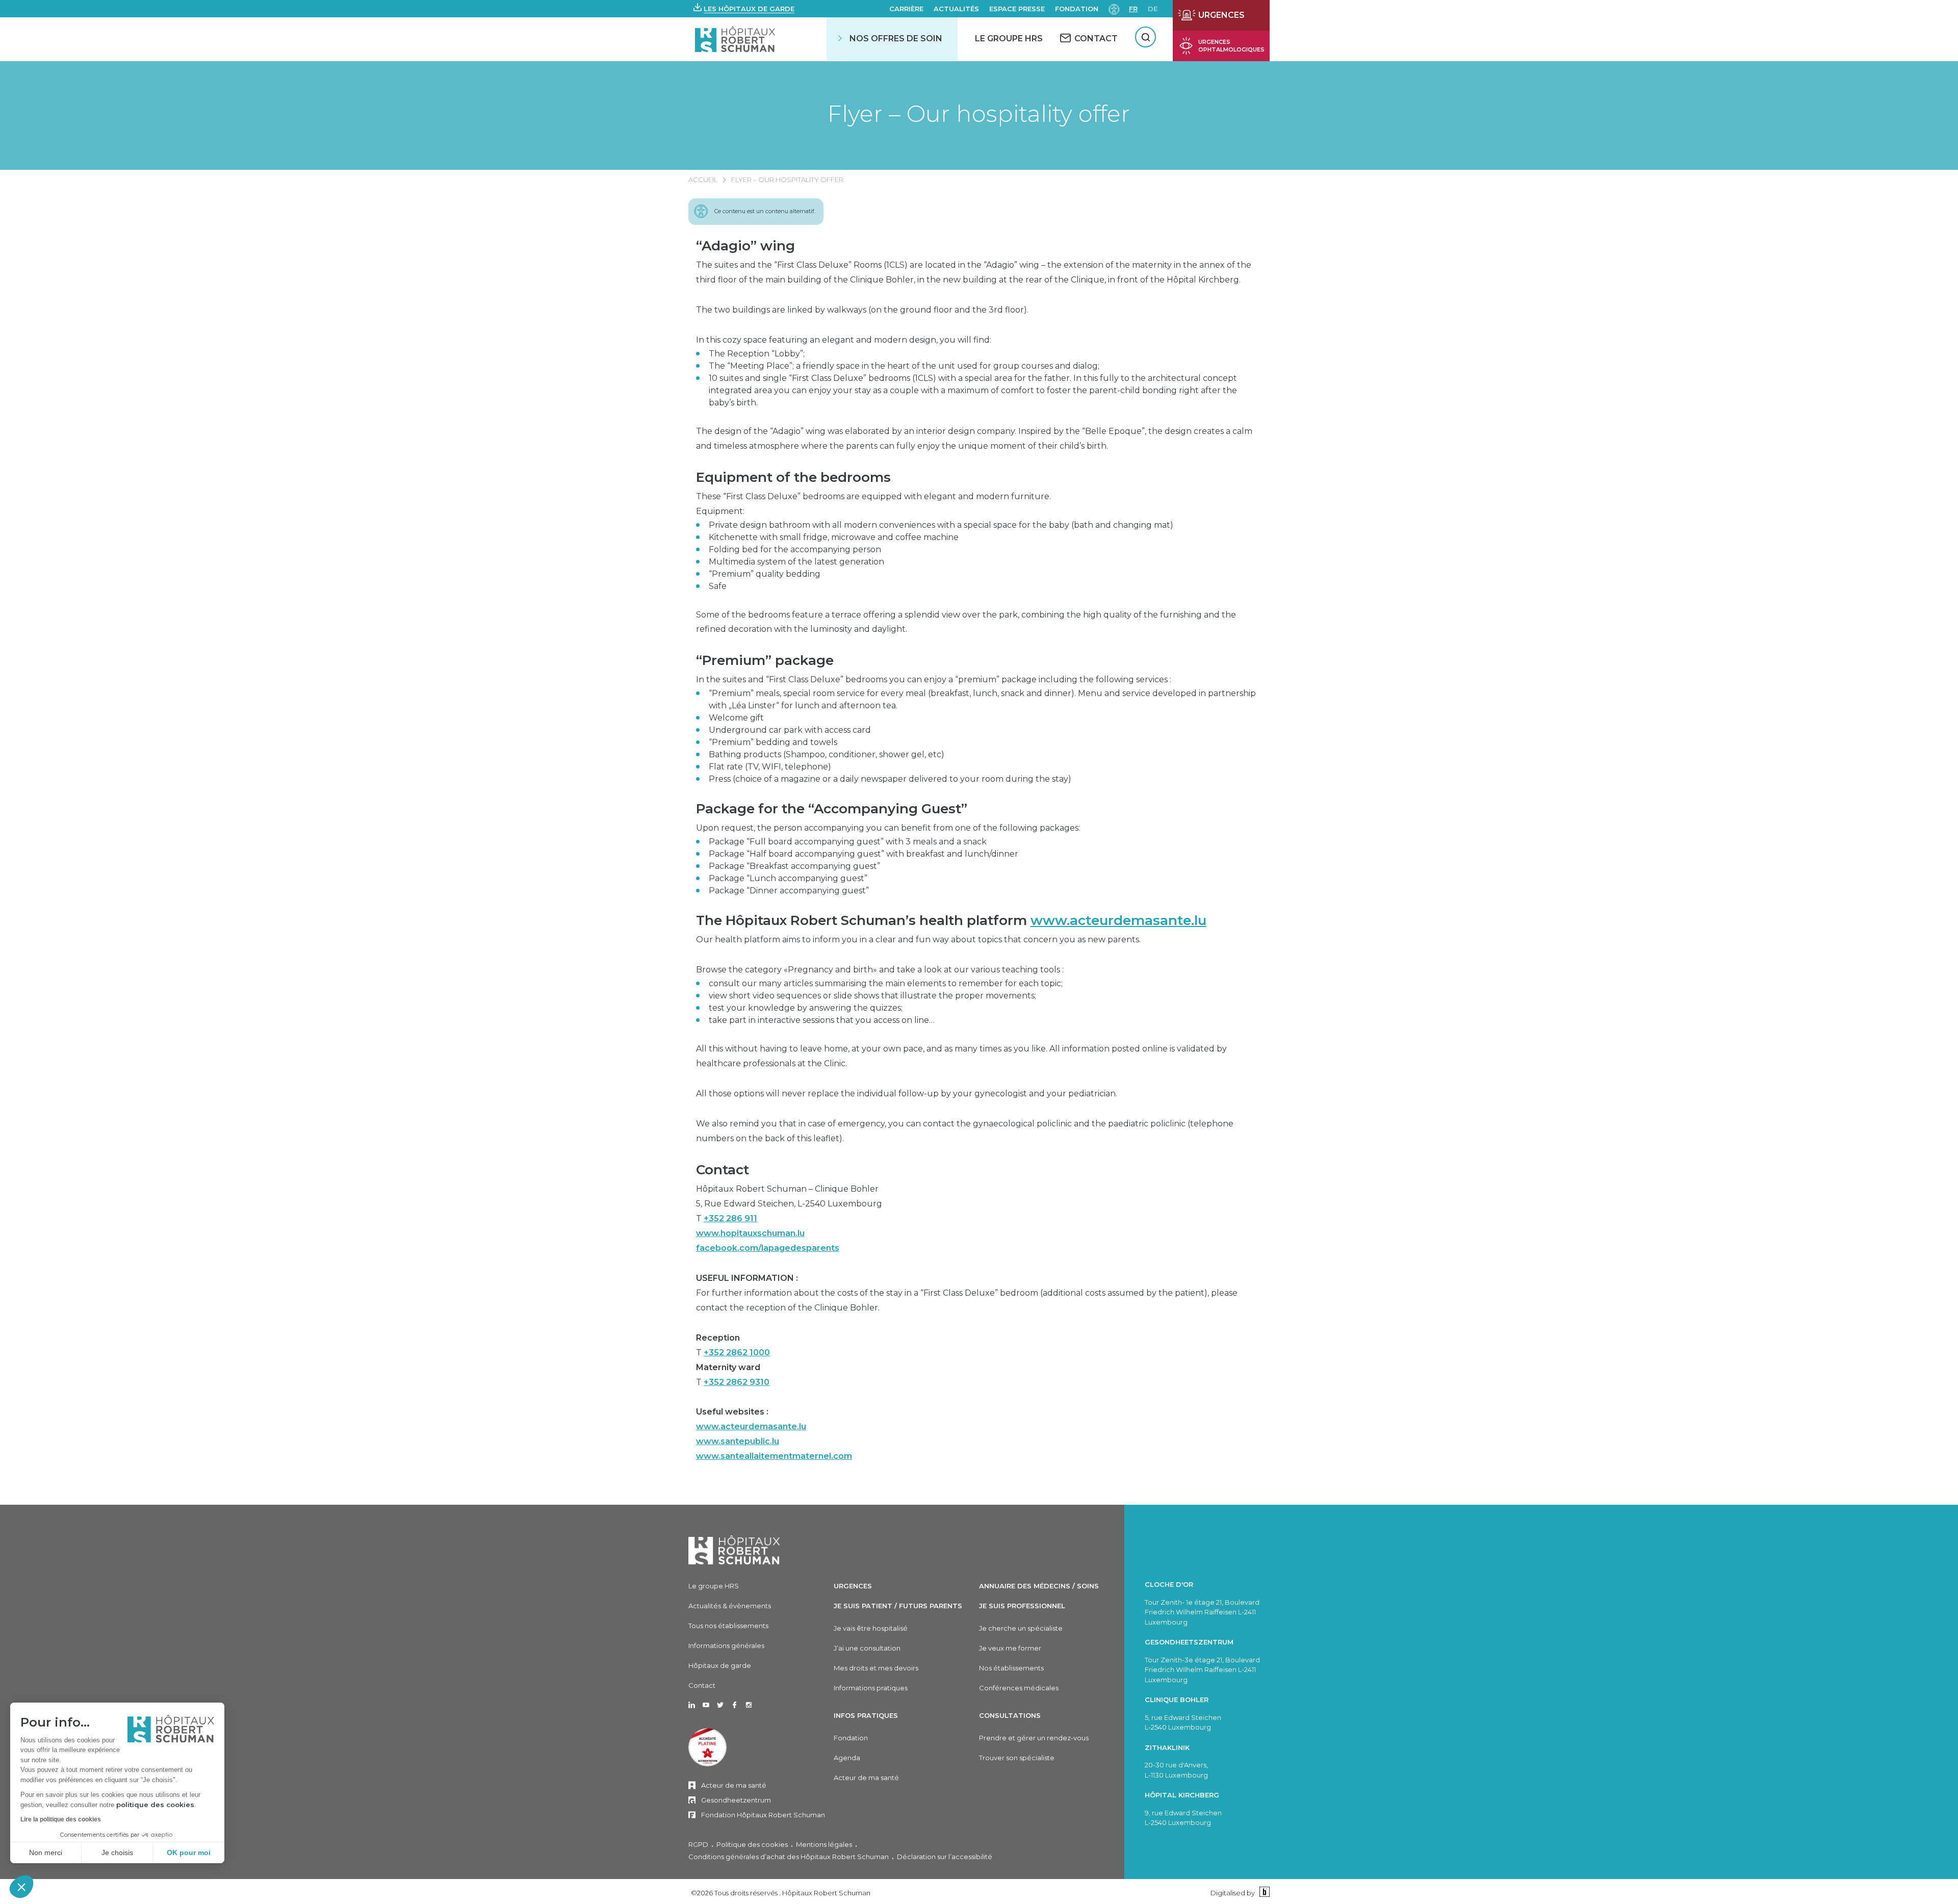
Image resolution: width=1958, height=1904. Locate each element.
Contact (723, 1170)
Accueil (703, 179)
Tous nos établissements (728, 1626)
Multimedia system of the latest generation (796, 562)
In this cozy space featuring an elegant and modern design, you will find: (844, 340)
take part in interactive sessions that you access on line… (822, 1020)
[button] (21, 1887)
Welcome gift (736, 718)
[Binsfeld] (1263, 1893)
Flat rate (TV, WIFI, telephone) (770, 767)
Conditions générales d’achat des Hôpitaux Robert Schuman (789, 1857)
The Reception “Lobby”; (757, 354)
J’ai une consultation (867, 1648)
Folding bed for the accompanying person (795, 549)
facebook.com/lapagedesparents (768, 1248)
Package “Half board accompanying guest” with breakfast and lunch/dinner (864, 854)
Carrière (906, 9)
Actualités (956, 9)
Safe (718, 586)
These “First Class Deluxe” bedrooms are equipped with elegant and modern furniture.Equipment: (873, 504)
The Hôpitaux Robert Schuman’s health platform (951, 920)
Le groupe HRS (714, 1586)
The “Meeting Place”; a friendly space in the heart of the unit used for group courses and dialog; (904, 366)
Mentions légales (824, 1844)
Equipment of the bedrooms (793, 477)
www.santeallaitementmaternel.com (774, 1456)
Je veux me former (1010, 1648)
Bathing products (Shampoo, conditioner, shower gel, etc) (827, 754)
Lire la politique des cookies (61, 1819)
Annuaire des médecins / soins (1039, 1586)
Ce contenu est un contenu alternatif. (765, 211)
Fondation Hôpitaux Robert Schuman (763, 1815)
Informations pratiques (871, 1688)
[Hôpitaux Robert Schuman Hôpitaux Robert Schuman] (736, 39)
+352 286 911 (730, 1218)
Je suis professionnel (1022, 1606)
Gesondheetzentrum (736, 1800)
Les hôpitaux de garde (749, 9)
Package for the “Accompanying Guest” (832, 809)
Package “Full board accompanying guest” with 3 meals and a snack (848, 842)
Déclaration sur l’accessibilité (945, 1857)
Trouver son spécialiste (1017, 1758)
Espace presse (1017, 9)
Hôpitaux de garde (720, 1665)
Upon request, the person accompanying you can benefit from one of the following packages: (888, 828)
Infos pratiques (866, 1715)
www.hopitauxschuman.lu (750, 1233)
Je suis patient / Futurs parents (898, 1606)
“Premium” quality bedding (765, 574)
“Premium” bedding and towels (773, 742)
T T (733, 1360)
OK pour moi (189, 1852)
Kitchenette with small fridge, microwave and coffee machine (834, 537)
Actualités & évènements (730, 1606)
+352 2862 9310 (737, 1382)
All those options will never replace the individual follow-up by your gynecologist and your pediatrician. (907, 1093)
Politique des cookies (752, 1844)
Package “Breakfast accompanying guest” (794, 866)
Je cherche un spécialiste (1021, 1628)
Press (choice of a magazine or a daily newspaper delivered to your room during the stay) (890, 779)
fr (1133, 9)
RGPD (698, 1844)
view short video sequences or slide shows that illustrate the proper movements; (872, 996)
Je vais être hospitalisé (871, 1628)
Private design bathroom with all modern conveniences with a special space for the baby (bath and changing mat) (941, 525)
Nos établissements (1011, 1668)
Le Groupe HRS (1009, 38)
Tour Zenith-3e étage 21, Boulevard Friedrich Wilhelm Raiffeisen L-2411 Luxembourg (1202, 1670)
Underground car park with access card (790, 730)
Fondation (1077, 9)
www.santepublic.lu (738, 1441)
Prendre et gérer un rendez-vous (1034, 1738)
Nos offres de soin (896, 38)
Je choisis (117, 1852)
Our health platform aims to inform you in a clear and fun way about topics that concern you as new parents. (918, 940)
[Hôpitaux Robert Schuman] (734, 1550)
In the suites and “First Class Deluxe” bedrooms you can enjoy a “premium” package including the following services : (934, 679)
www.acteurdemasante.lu (1118, 920)
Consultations (1010, 1715)
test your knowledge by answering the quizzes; (806, 1008)
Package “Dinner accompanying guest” (789, 891)
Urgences (853, 1586)
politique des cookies (155, 1805)
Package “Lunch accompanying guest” (788, 878)
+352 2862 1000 (737, 1353)
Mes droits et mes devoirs (876, 1668)
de (1153, 9)
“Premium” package (765, 660)
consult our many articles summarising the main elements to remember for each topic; (886, 983)
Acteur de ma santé (734, 1785)
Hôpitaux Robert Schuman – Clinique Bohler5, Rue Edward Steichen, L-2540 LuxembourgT (789, 1218)
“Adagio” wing (745, 246)
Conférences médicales (1019, 1688)
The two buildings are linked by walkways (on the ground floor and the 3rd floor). (862, 310)
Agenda (847, 1758)
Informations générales (726, 1645)
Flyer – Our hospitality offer (979, 113)
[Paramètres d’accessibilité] (1114, 8)
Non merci (46, 1852)
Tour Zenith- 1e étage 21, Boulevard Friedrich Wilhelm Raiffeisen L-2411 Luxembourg (1202, 1612)
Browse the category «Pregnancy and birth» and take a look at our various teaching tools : (880, 970)
